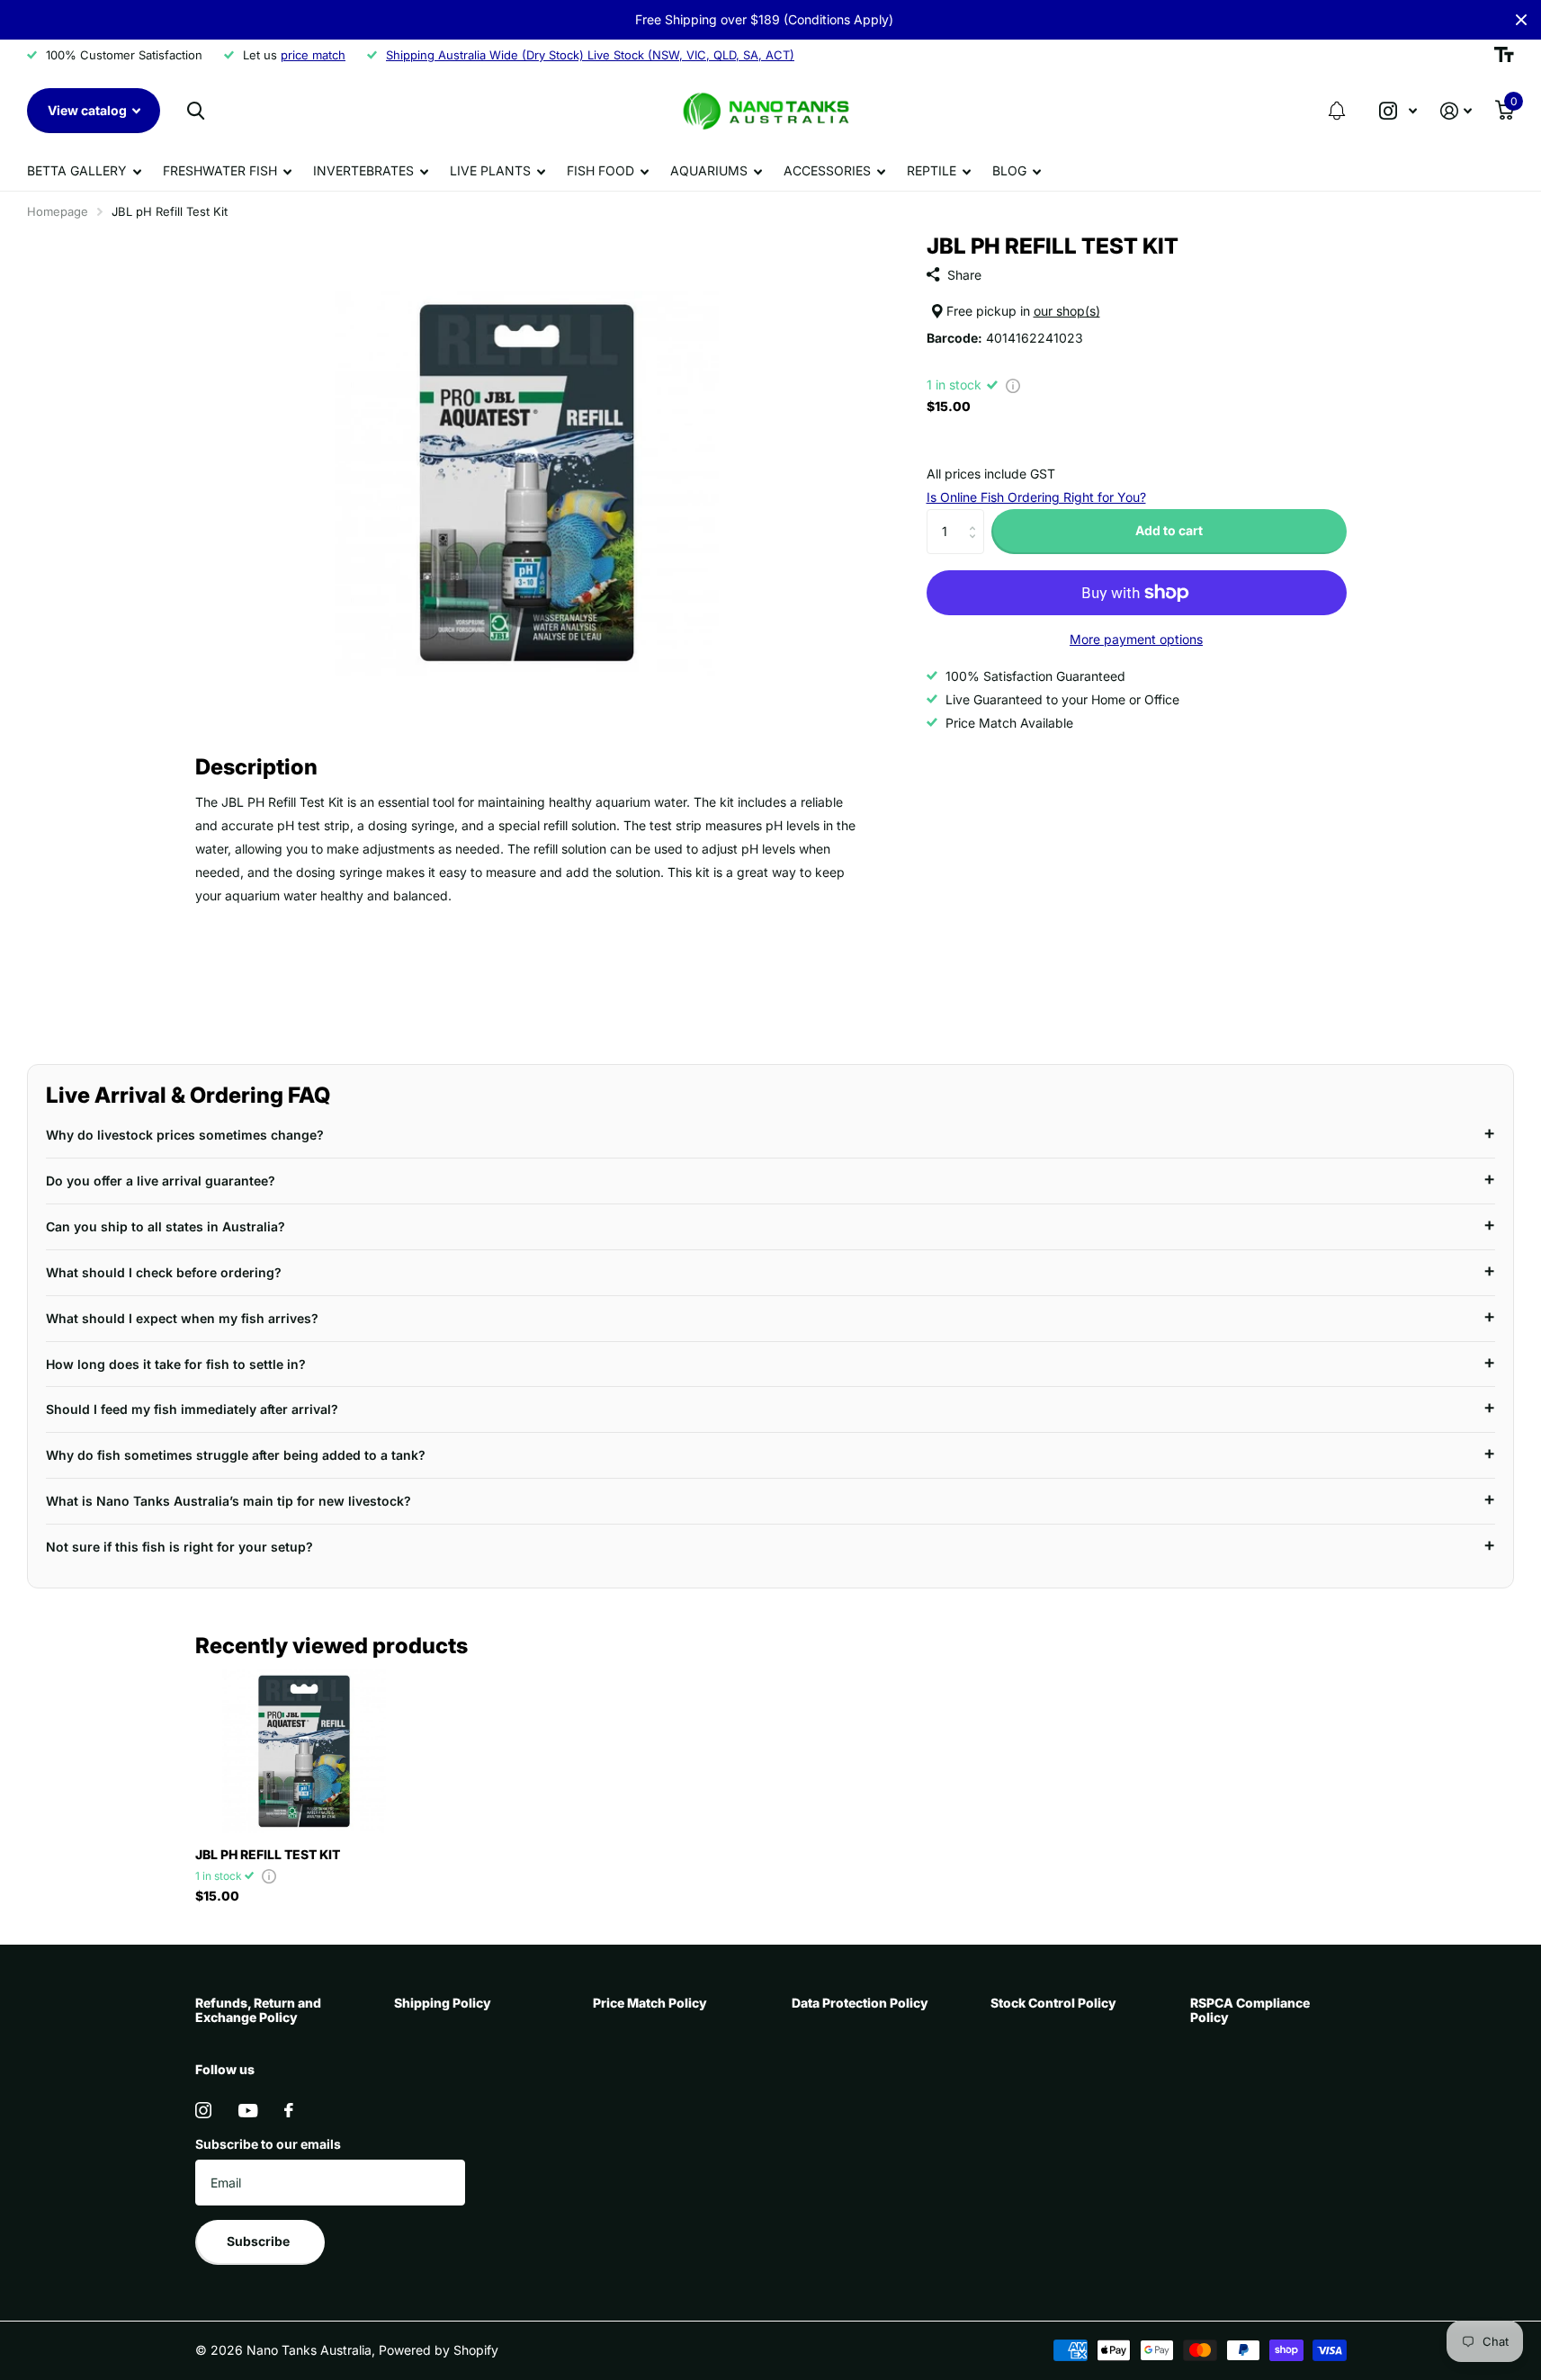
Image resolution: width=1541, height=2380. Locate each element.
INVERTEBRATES (363, 170)
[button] (1337, 111)
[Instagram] (203, 2110)
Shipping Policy (443, 2003)
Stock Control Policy (1053, 2003)
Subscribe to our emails (268, 2144)
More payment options (1136, 639)
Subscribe (260, 2241)
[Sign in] (1456, 111)
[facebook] (289, 2110)
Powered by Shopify (439, 2350)
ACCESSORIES (827, 170)
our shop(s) (1067, 312)
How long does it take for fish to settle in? (176, 1364)
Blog (1009, 170)
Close (1521, 20)
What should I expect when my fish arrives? (182, 1318)
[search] (196, 111)
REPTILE (932, 170)
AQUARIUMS (709, 170)
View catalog (89, 110)
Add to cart (1169, 530)
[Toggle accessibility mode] (1504, 55)
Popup (1013, 385)
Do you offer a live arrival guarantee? (161, 1181)
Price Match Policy (650, 2003)
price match (313, 55)
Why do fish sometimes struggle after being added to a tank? (236, 1455)
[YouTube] (248, 2111)
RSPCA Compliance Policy (1250, 2010)
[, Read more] (1398, 111)
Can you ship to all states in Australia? (166, 1226)
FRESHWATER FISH (220, 170)
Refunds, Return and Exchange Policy (258, 2010)
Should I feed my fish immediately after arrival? (192, 1409)
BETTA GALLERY (77, 170)
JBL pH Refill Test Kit (268, 1854)
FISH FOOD (600, 170)
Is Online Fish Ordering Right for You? (1036, 497)
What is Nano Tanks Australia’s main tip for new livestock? (228, 1501)
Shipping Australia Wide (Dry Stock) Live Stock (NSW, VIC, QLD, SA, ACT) (590, 55)
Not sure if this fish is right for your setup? (179, 1547)
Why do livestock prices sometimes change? (185, 1135)
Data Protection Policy (860, 2003)
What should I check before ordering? (164, 1272)
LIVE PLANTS (490, 170)
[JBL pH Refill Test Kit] (305, 1751)
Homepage (58, 211)
